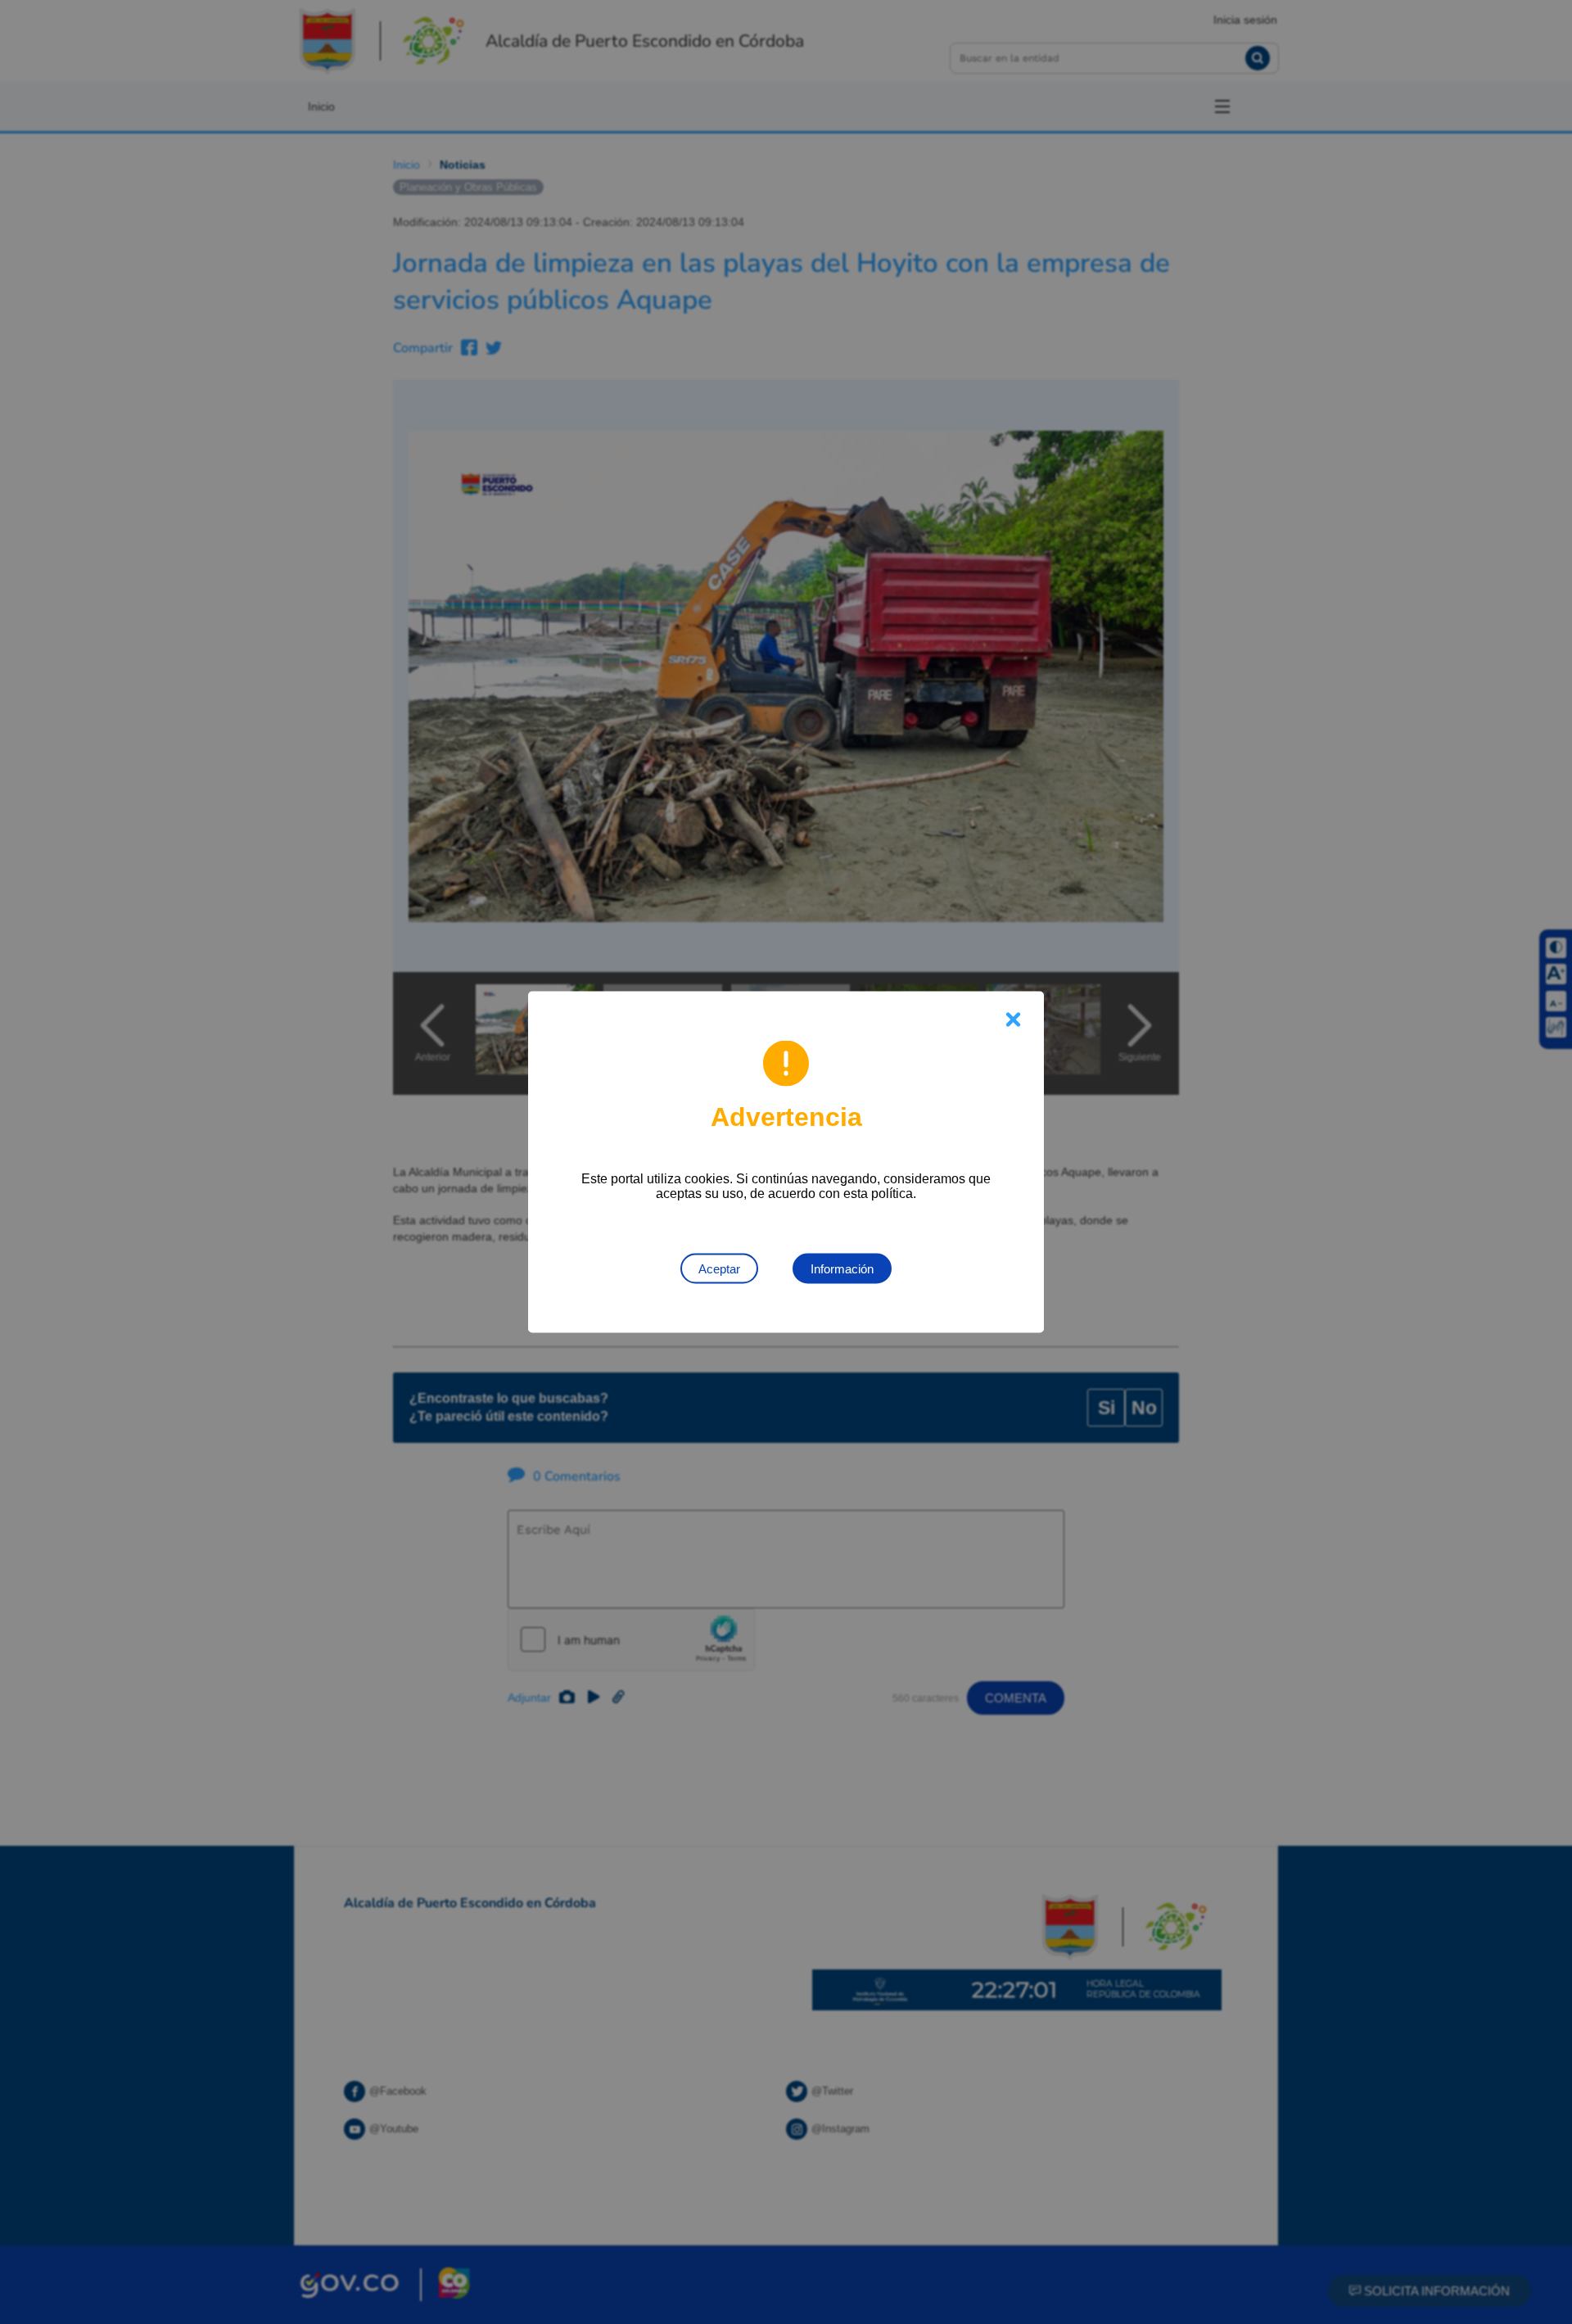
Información (842, 1269)
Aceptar (719, 1269)
